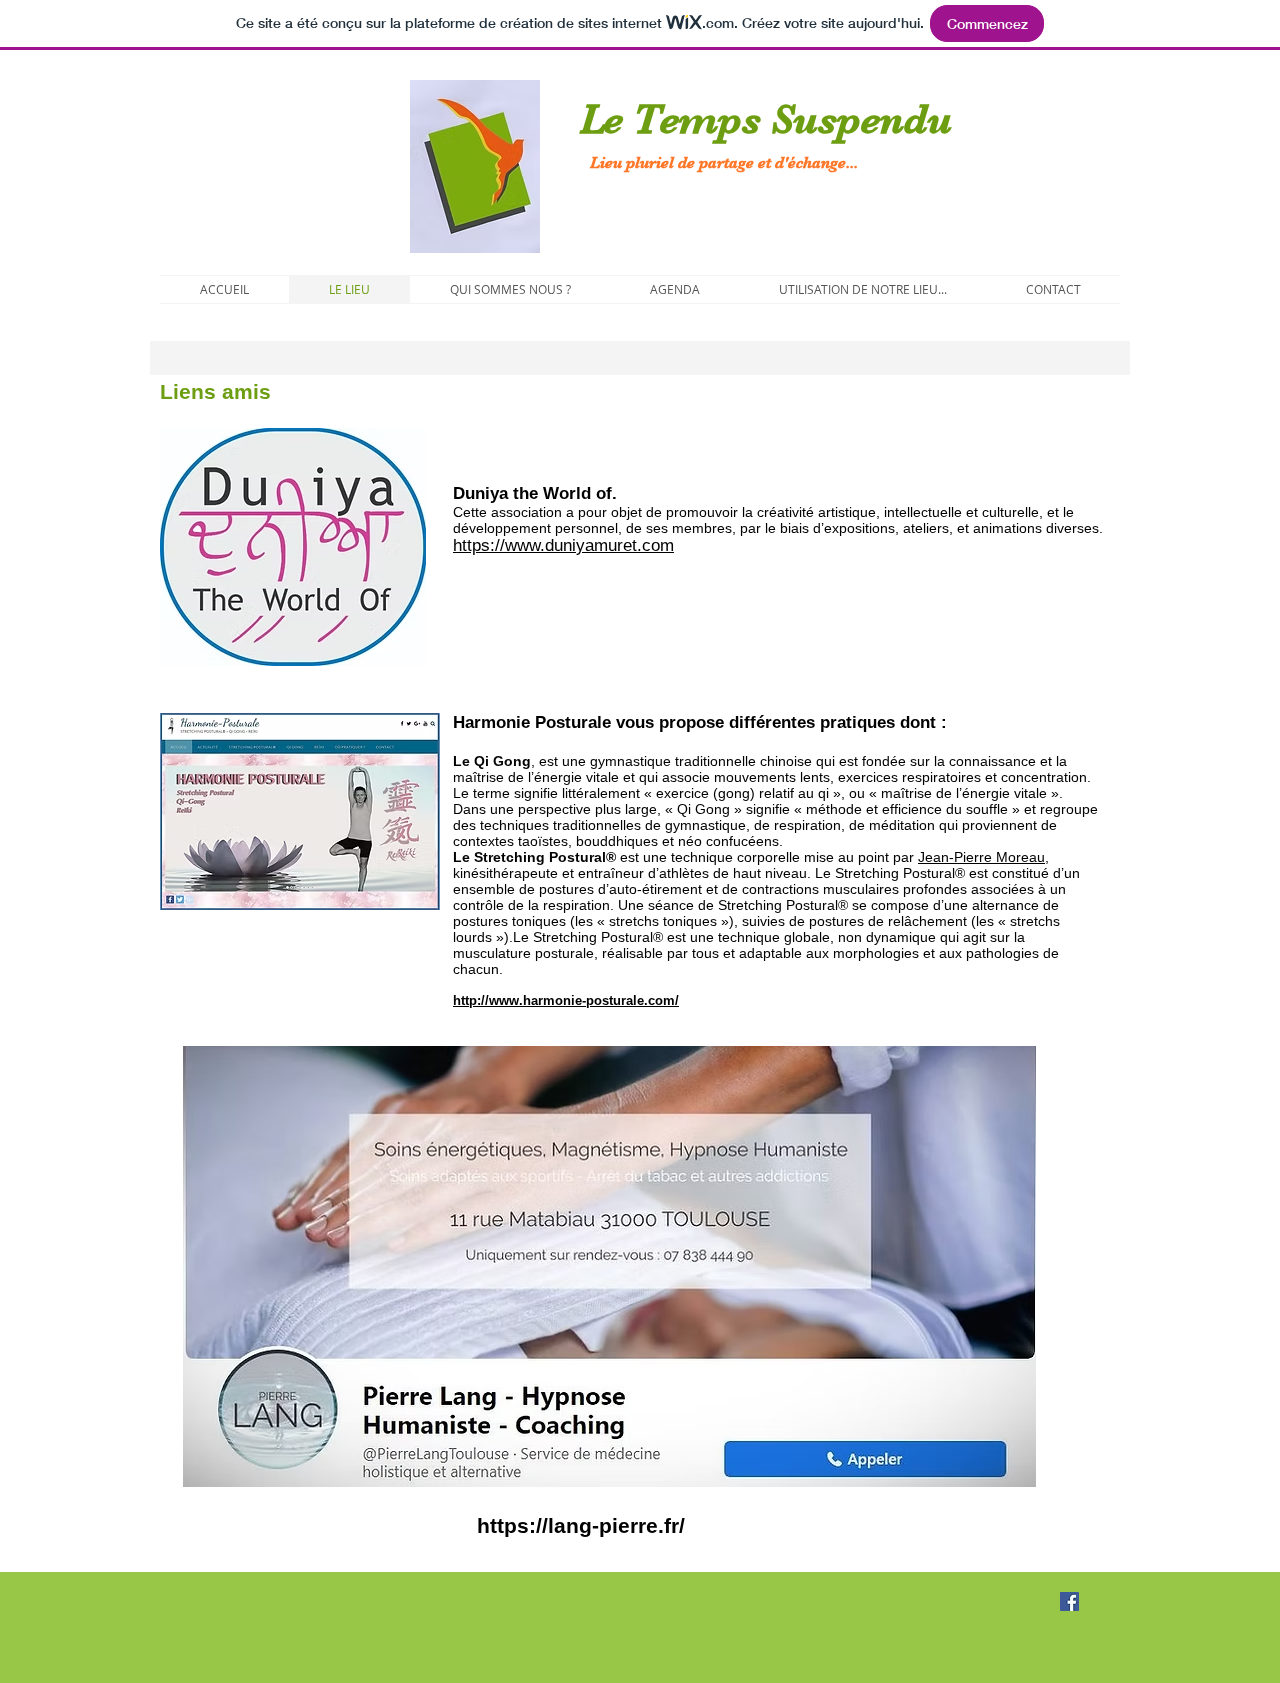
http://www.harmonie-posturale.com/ (566, 1000)
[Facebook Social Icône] (1069, 1601)
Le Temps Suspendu (756, 119)
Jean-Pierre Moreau (981, 857)
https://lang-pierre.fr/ (581, 1525)
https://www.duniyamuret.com (563, 545)
